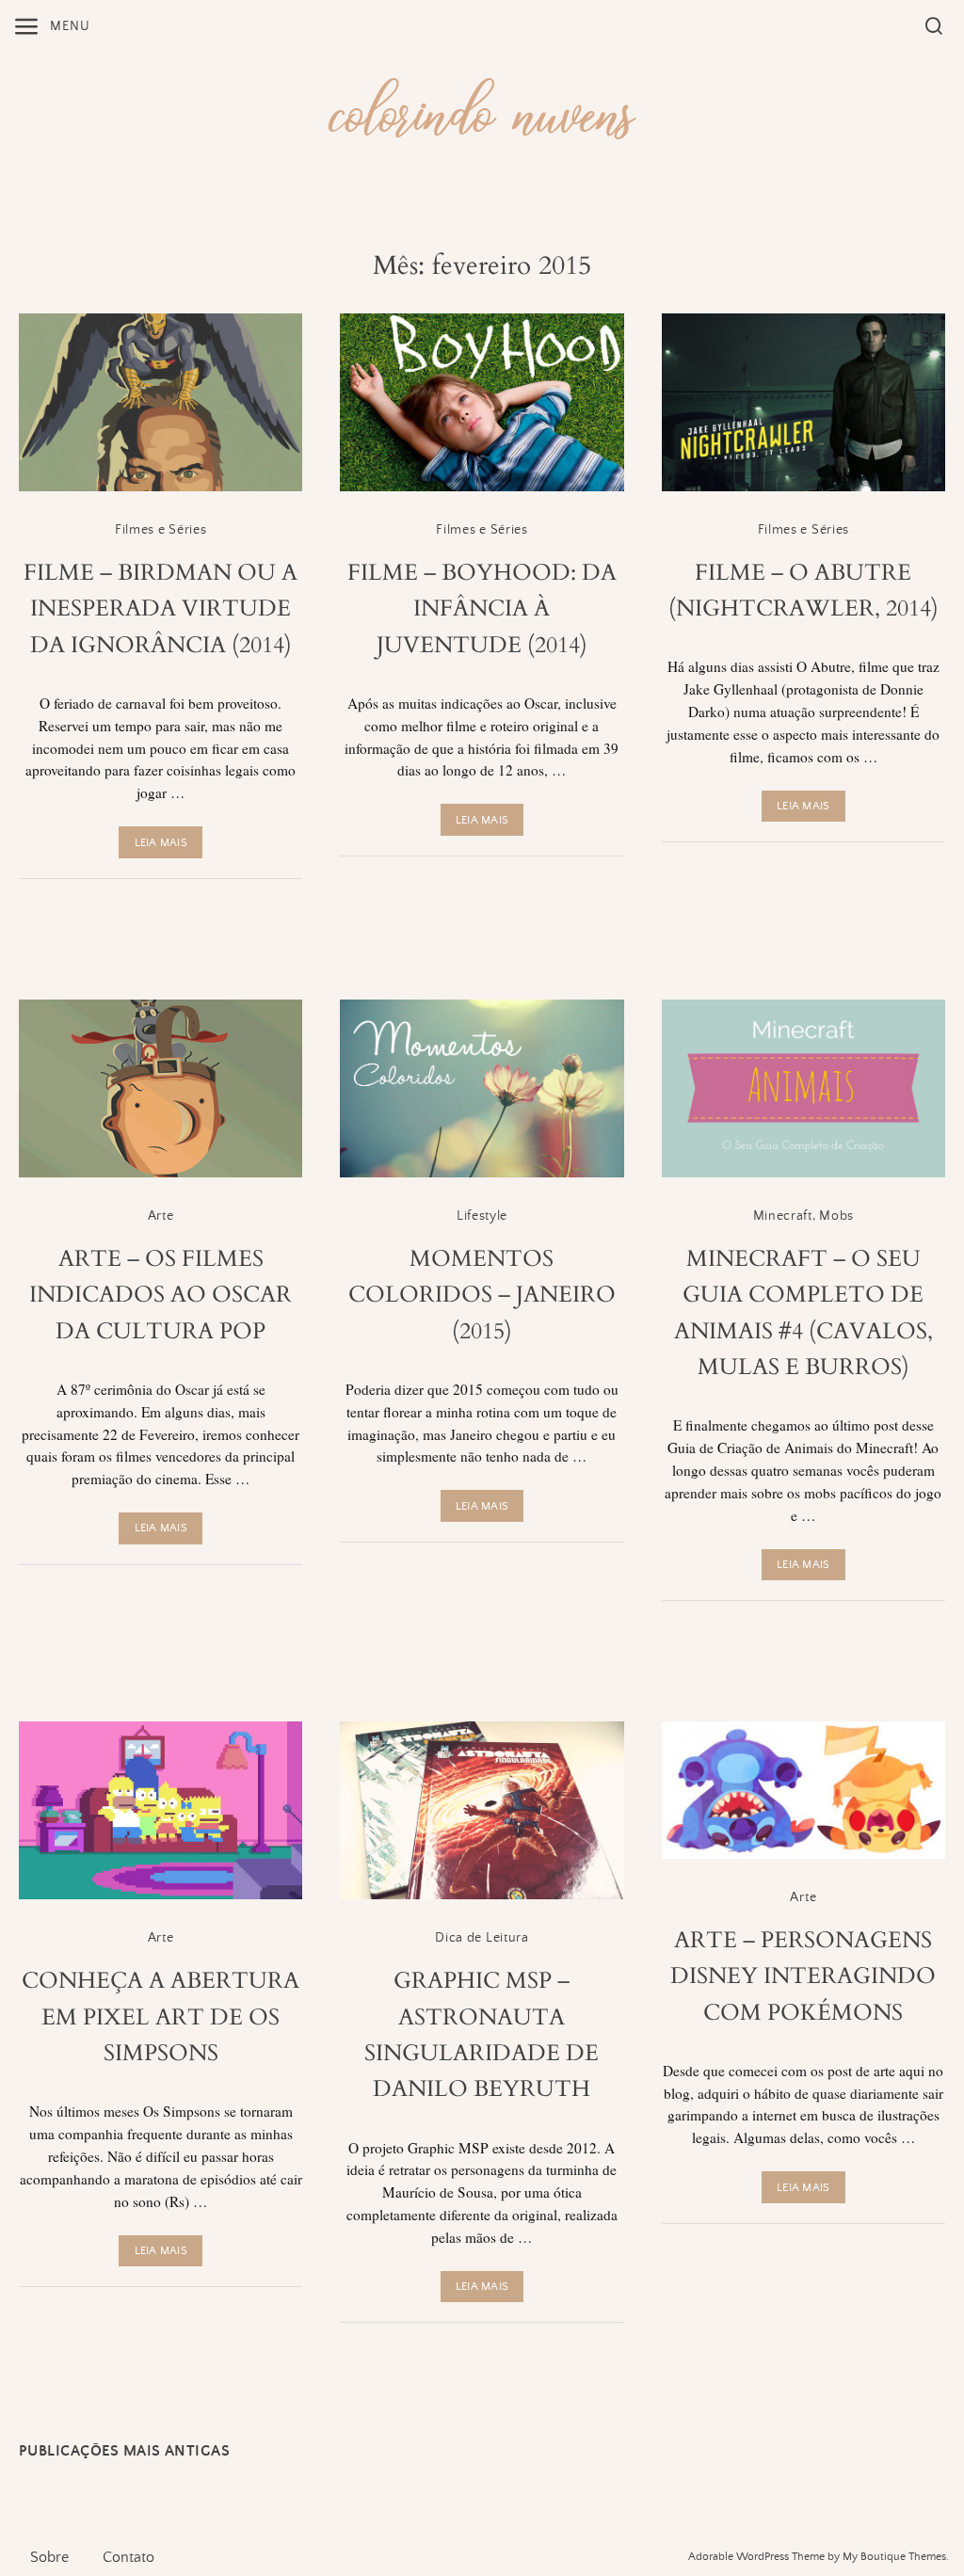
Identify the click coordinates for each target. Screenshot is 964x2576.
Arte (161, 1216)
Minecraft (783, 1216)
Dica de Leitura (482, 1938)
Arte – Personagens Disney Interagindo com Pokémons (803, 1976)
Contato (129, 2557)
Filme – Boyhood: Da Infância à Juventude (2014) (482, 609)
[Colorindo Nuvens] (482, 106)
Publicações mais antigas (124, 2451)
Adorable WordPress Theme (756, 2557)
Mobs (836, 1216)
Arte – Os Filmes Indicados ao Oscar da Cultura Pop (161, 1295)
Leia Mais (161, 843)
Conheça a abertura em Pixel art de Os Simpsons (161, 2017)
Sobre (49, 2557)
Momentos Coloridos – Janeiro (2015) (482, 1295)
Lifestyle (482, 1216)
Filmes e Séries (161, 530)
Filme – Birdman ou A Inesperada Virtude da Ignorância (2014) (161, 609)
